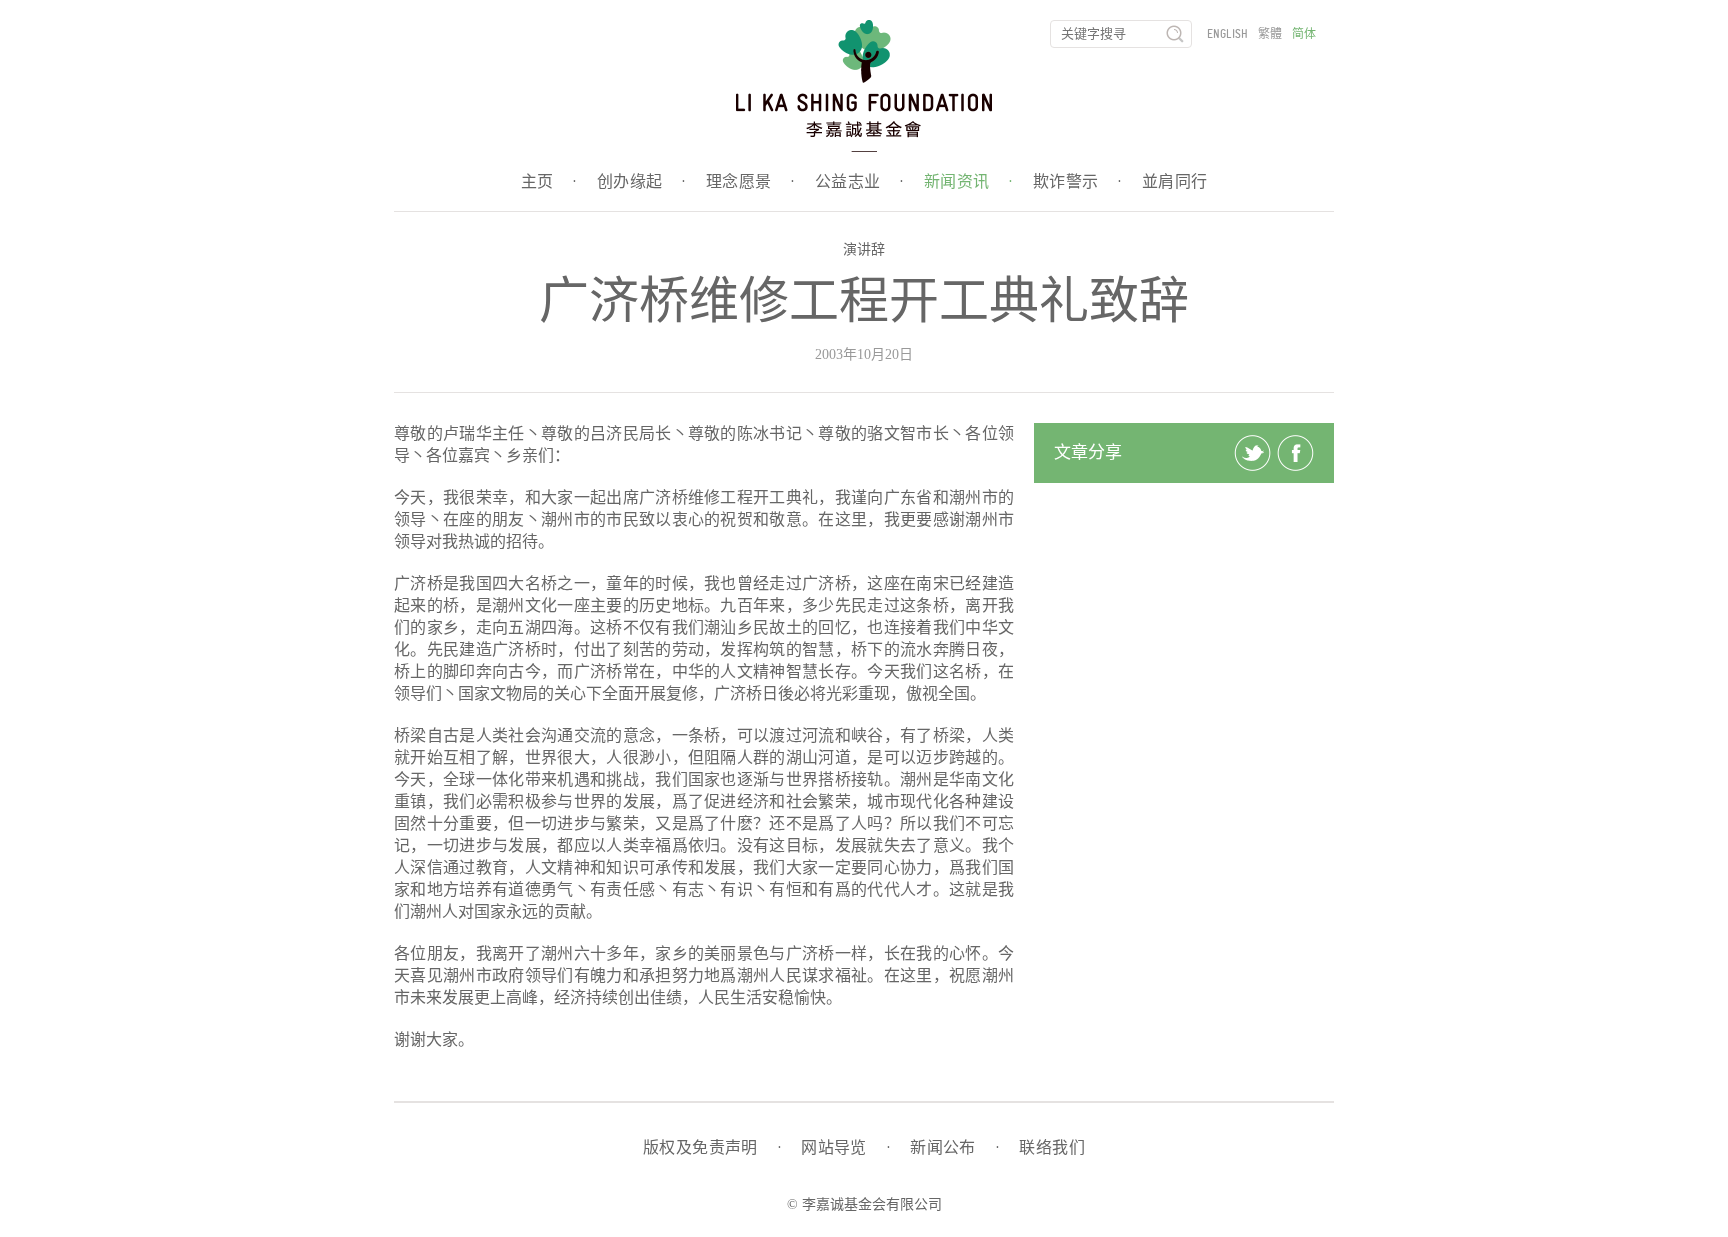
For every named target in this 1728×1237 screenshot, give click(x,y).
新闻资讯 (968, 182)
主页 (549, 182)
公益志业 (859, 182)
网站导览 (845, 1148)
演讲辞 (864, 249)
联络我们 (1052, 1148)
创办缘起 (641, 182)
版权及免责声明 (712, 1148)
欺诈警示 (1077, 182)
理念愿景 (750, 182)
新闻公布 (954, 1148)
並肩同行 (1175, 182)
